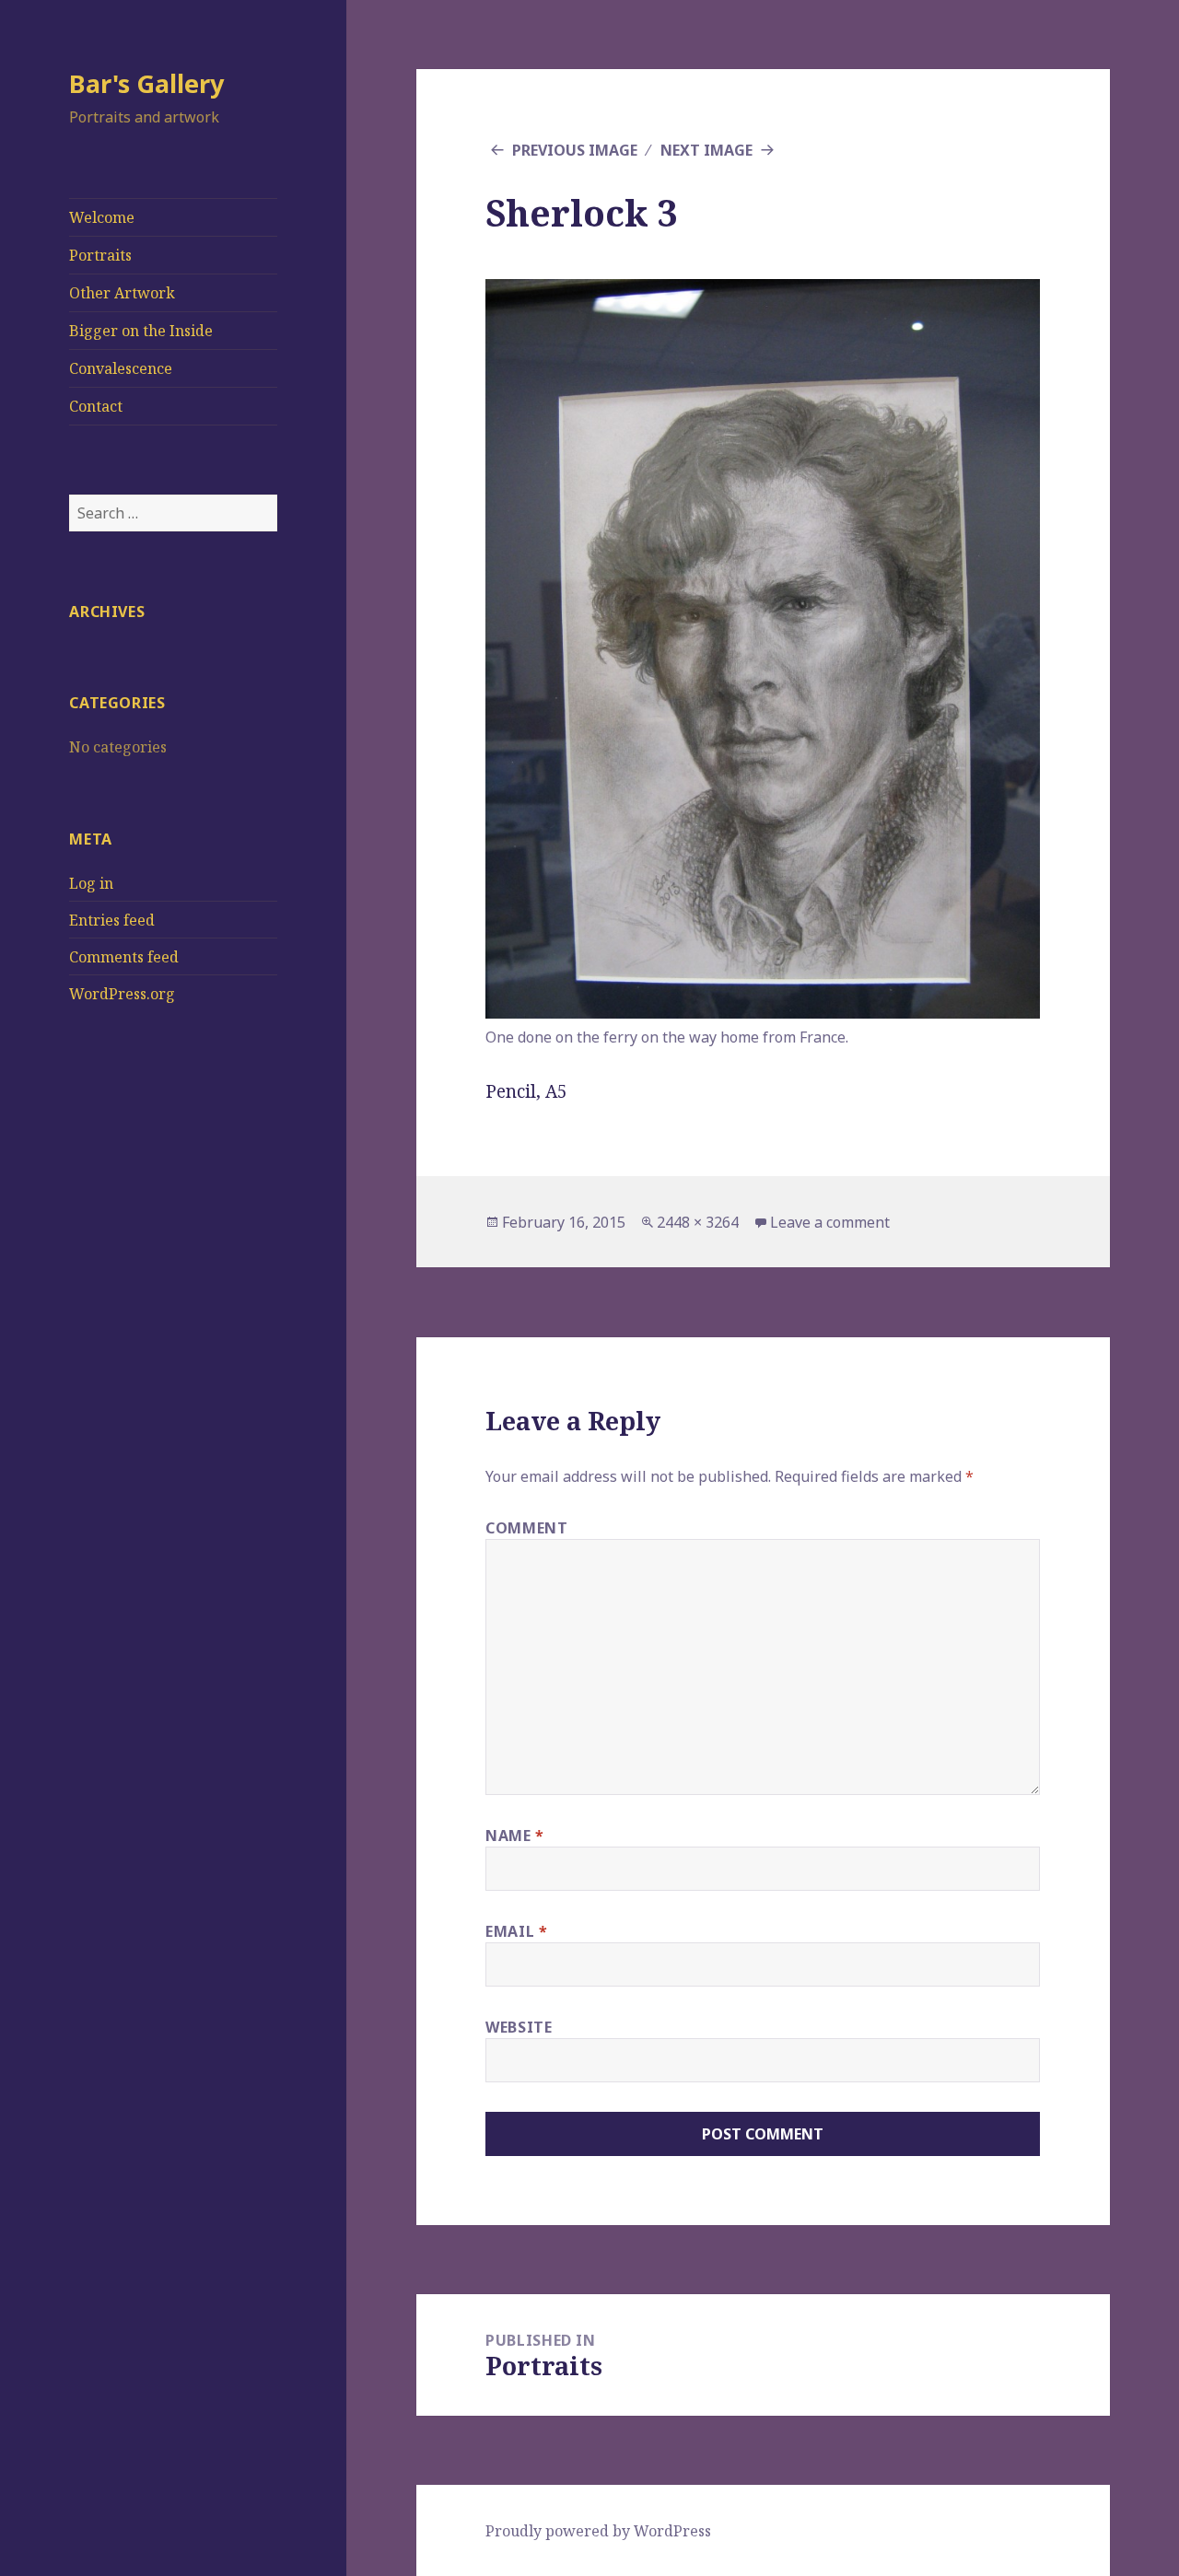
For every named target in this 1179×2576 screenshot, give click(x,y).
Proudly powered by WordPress (598, 2531)
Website (519, 2027)
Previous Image (575, 150)
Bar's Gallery (146, 83)
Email (516, 1931)
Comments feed (124, 957)
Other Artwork (122, 293)
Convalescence (121, 368)
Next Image (706, 150)
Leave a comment (830, 1222)
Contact (96, 406)
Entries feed (112, 920)
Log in (91, 883)
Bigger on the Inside (141, 331)
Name (515, 1836)
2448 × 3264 (698, 1222)
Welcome (102, 217)
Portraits (100, 255)
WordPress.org (122, 994)
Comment (526, 1528)
